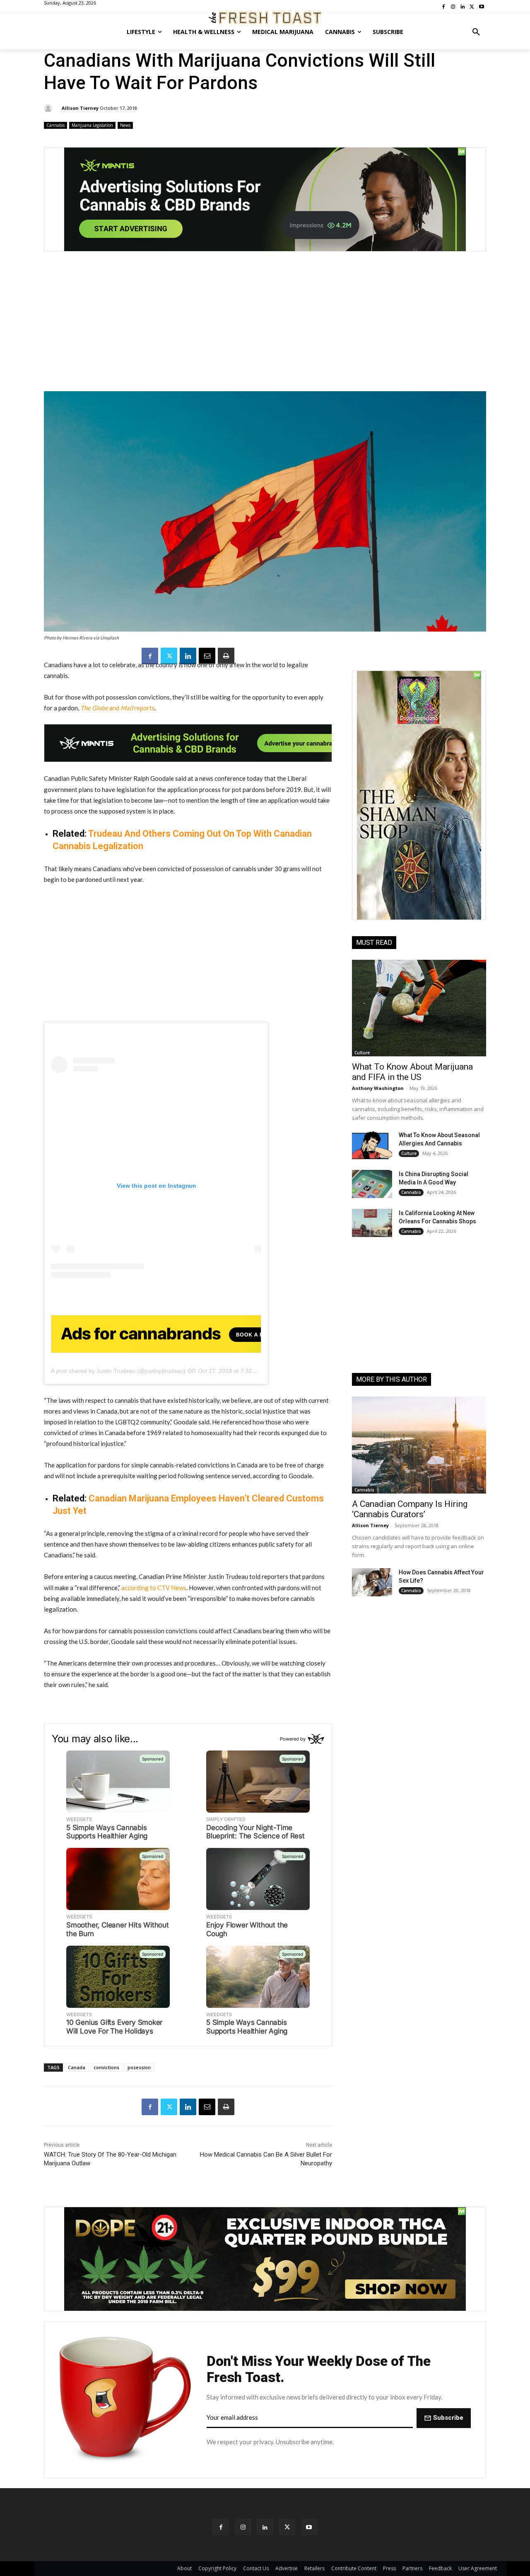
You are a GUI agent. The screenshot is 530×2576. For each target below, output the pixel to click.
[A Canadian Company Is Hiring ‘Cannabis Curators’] (419, 1445)
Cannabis (55, 125)
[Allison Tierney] (49, 108)
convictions (106, 2067)
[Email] (207, 656)
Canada (77, 2067)
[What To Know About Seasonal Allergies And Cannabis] (372, 1145)
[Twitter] (169, 656)
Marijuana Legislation (92, 125)
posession (139, 2067)
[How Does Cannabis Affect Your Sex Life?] (372, 1582)
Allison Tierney (80, 108)
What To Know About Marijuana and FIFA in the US (412, 1072)
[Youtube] (309, 2527)
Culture (362, 1053)
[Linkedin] (188, 656)
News (125, 125)
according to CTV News (154, 1588)
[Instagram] (243, 2527)
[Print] (226, 656)
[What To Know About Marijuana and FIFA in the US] (419, 1008)
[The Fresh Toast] (265, 18)
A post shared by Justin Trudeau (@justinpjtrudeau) (118, 1371)
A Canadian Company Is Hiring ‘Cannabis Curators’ (410, 1509)
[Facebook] (150, 656)
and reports (118, 708)
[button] (476, 32)
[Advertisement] (265, 326)
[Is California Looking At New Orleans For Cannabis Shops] (372, 1223)
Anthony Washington (378, 1088)
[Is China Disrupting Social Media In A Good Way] (372, 1184)
